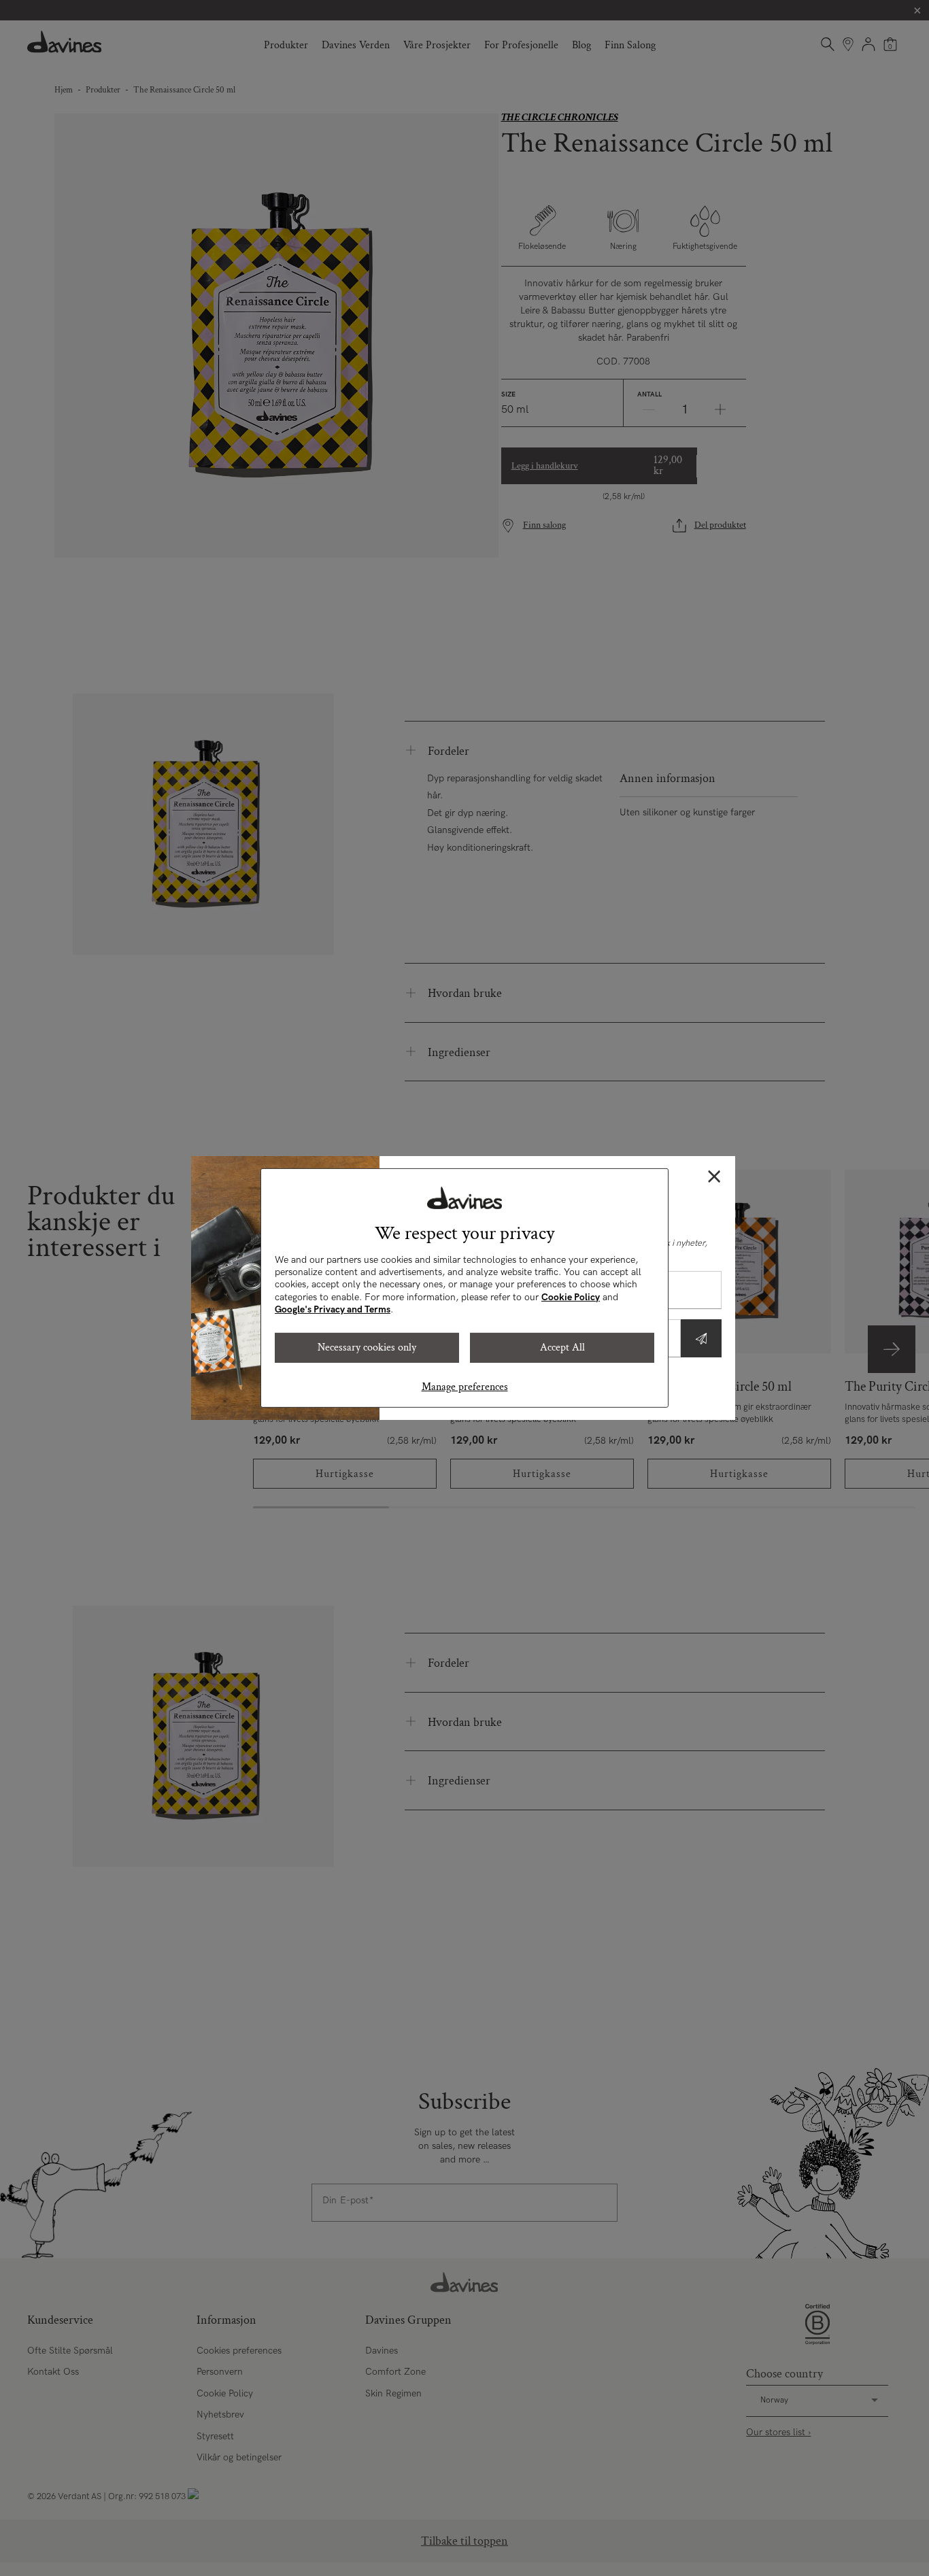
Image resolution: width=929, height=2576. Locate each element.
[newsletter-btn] (701, 1338)
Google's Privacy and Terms (333, 1309)
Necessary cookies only (367, 1348)
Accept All (562, 1348)
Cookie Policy (571, 1297)
